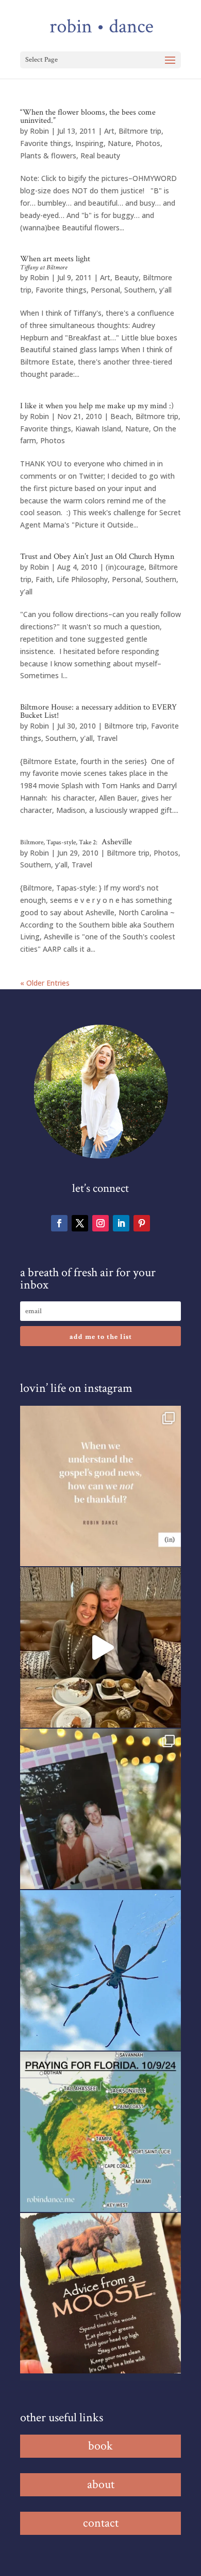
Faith (44, 579)
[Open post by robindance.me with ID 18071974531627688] (100, 1486)
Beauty (127, 277)
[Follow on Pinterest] (142, 1223)
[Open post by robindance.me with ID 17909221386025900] (100, 1647)
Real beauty (100, 156)
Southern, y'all (148, 290)
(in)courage (125, 567)
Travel (107, 738)
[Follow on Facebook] (59, 1223)
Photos (148, 143)
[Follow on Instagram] (100, 1223)
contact (101, 2523)
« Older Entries (45, 983)
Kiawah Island (98, 429)
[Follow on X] (80, 1223)
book (100, 2446)
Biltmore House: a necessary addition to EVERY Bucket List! (98, 711)
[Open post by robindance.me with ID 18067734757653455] (100, 1970)
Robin (39, 131)
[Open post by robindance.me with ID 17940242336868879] (100, 2132)
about (101, 2484)
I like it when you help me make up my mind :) (97, 406)
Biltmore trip (140, 131)
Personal (105, 290)
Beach (121, 416)
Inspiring (89, 143)
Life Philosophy (82, 579)
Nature (120, 143)
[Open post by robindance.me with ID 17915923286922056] (100, 1809)
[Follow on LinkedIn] (121, 1223)
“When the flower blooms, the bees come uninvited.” (88, 116)
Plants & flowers (48, 156)
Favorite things (46, 143)
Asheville (76, 842)
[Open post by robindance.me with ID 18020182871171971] (100, 2293)
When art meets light (55, 263)
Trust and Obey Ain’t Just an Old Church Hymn (97, 557)
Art (109, 131)
